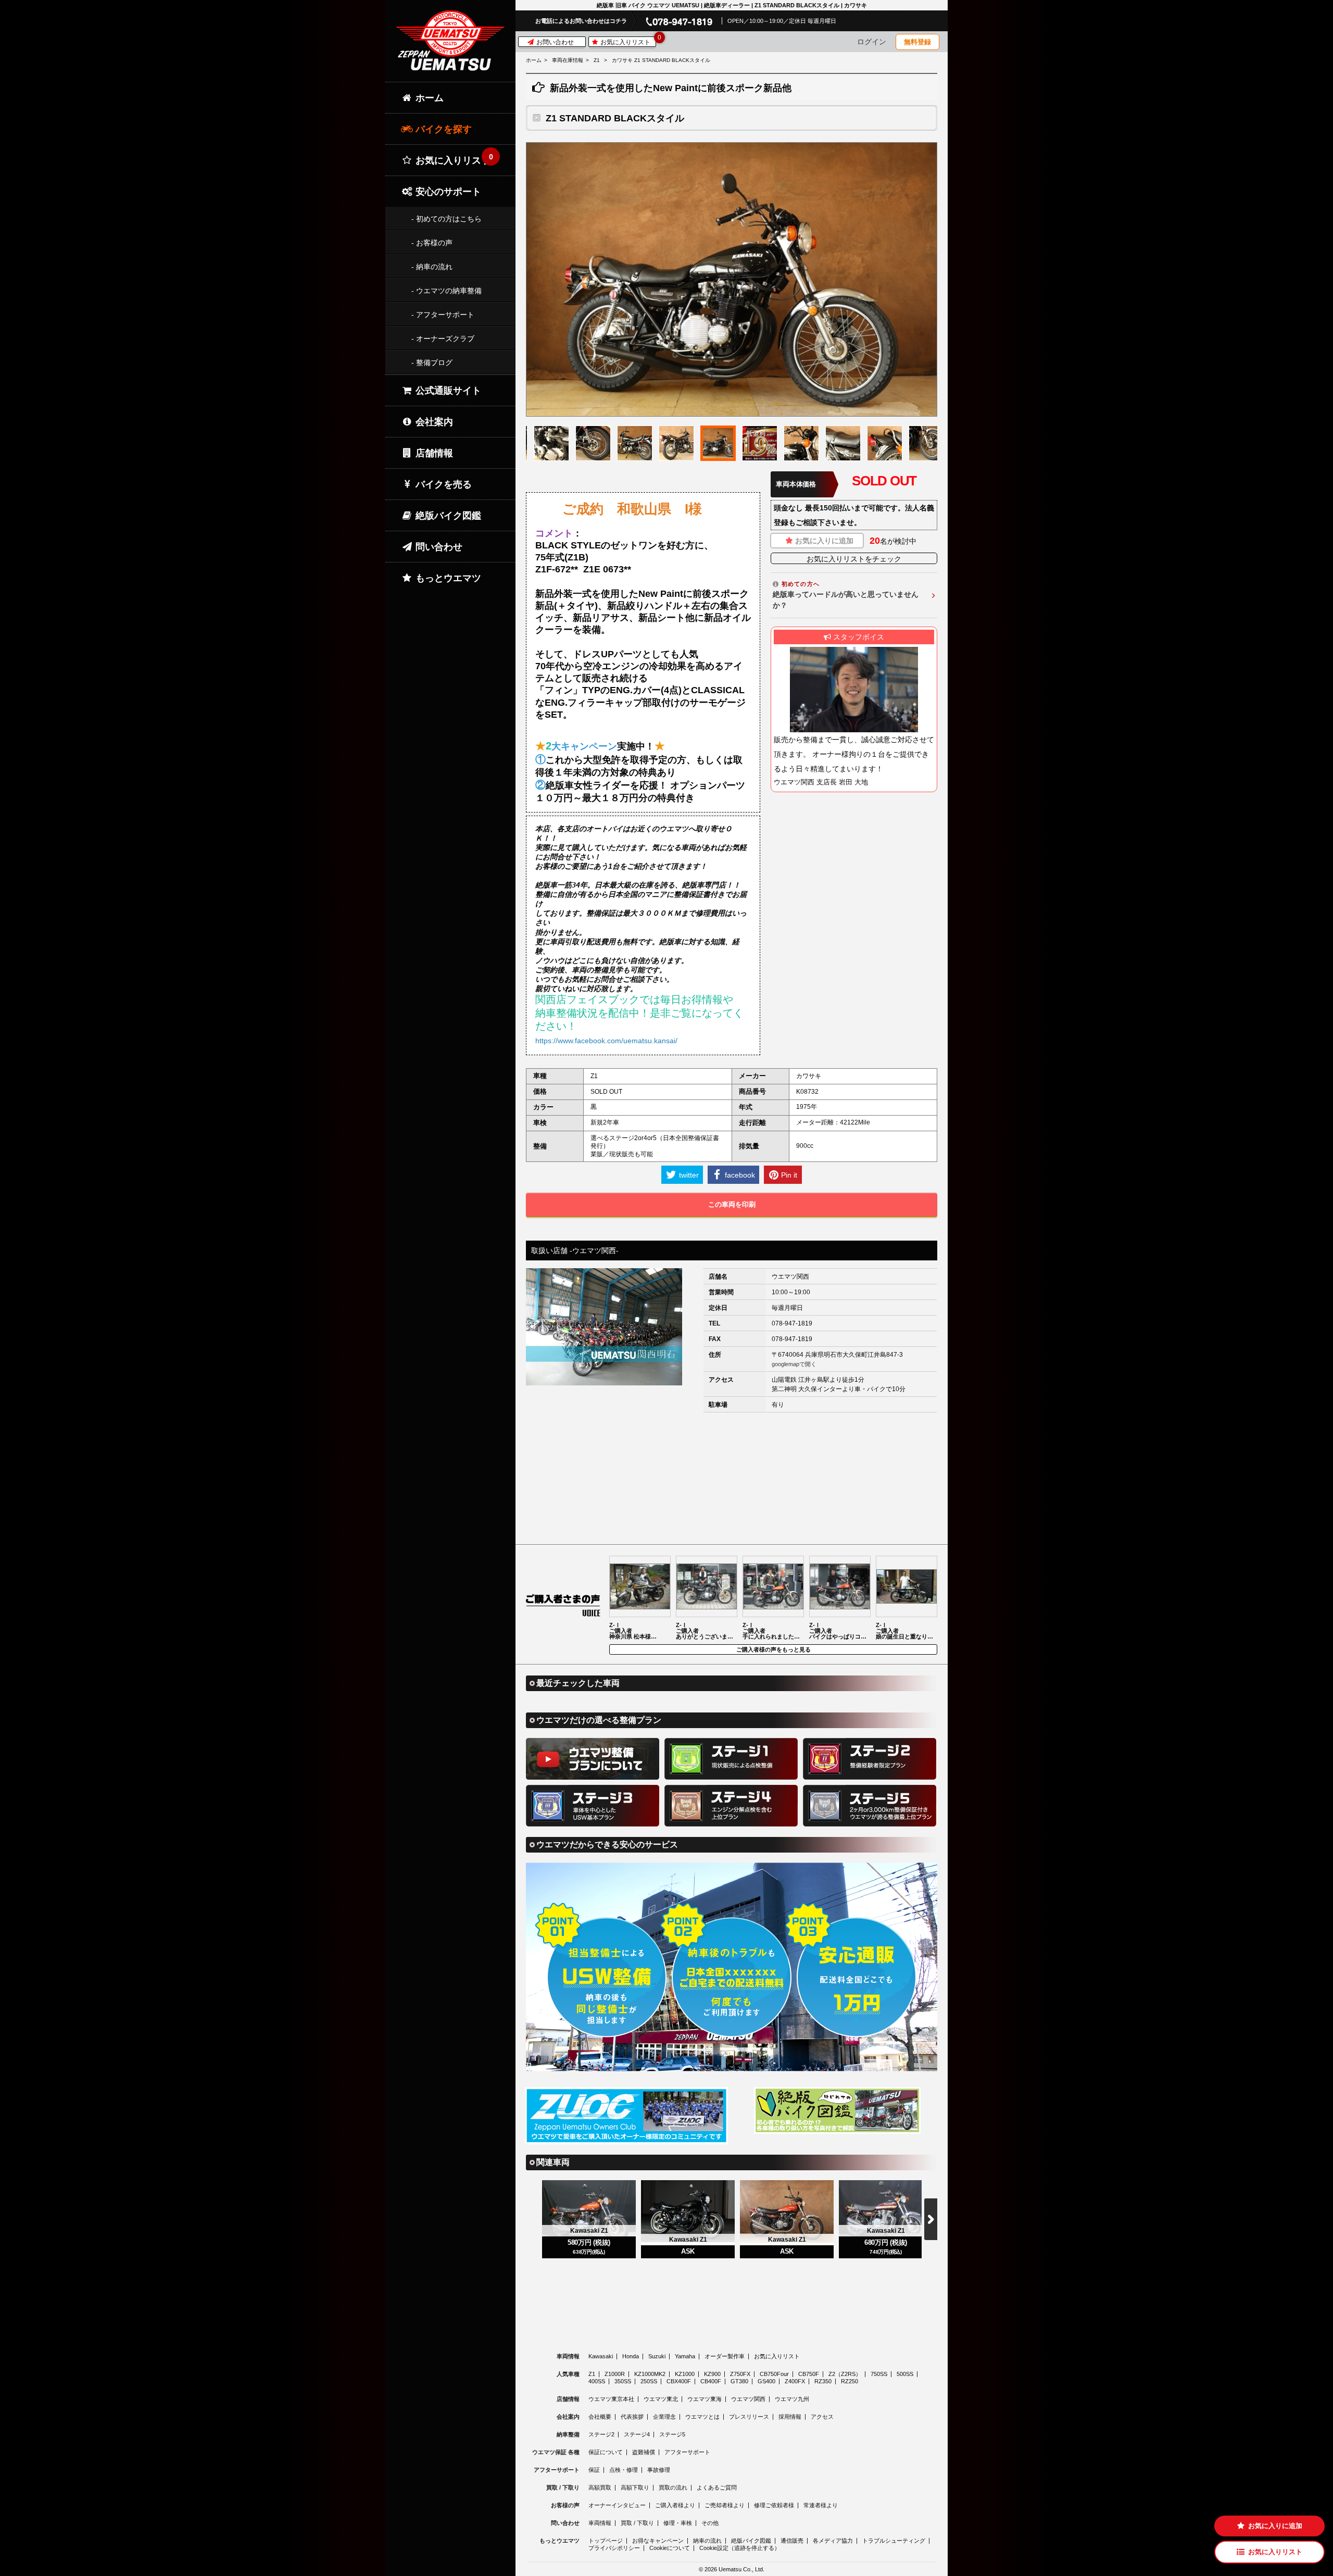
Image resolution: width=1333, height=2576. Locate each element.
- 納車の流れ (432, 267)
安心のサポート (447, 192)
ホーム (534, 60)
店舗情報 (433, 453)
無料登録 (917, 42)
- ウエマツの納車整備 (447, 291)
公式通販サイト (447, 391)
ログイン (872, 42)
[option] (732, 279)
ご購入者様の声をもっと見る (774, 1649)
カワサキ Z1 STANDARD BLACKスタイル (661, 60)
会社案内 (433, 422)
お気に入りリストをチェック (854, 559)
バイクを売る (442, 484)
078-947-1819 (792, 1323)
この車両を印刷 (732, 1204)
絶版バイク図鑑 (447, 516)
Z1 (597, 60)
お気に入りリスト (627, 41)
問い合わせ (438, 547)
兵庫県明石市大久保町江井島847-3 (854, 1355)
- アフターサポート (443, 315)
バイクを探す (442, 129)
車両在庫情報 (568, 60)
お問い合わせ (554, 42)
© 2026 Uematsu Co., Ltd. (732, 2569)
